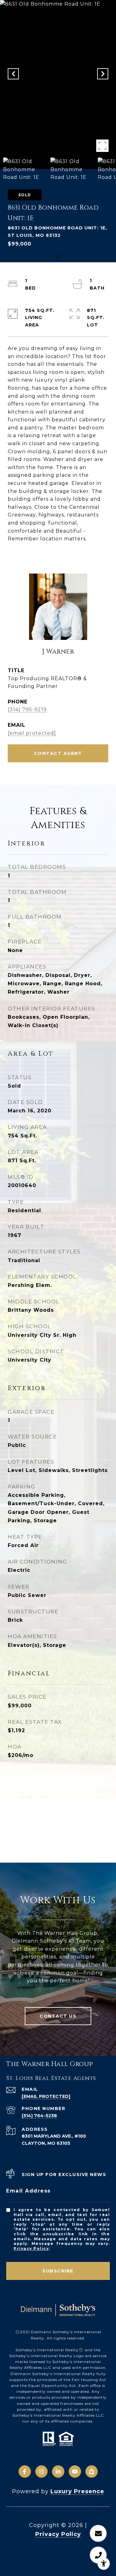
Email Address (28, 2191)
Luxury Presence (77, 2491)
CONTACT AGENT (58, 753)
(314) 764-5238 (39, 2116)
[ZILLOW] (92, 2472)
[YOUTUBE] (75, 2472)
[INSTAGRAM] (41, 2472)
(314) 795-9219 (27, 709)
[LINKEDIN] (58, 2472)
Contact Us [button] (58, 2016)
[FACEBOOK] (25, 2472)
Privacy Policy (31, 2248)
